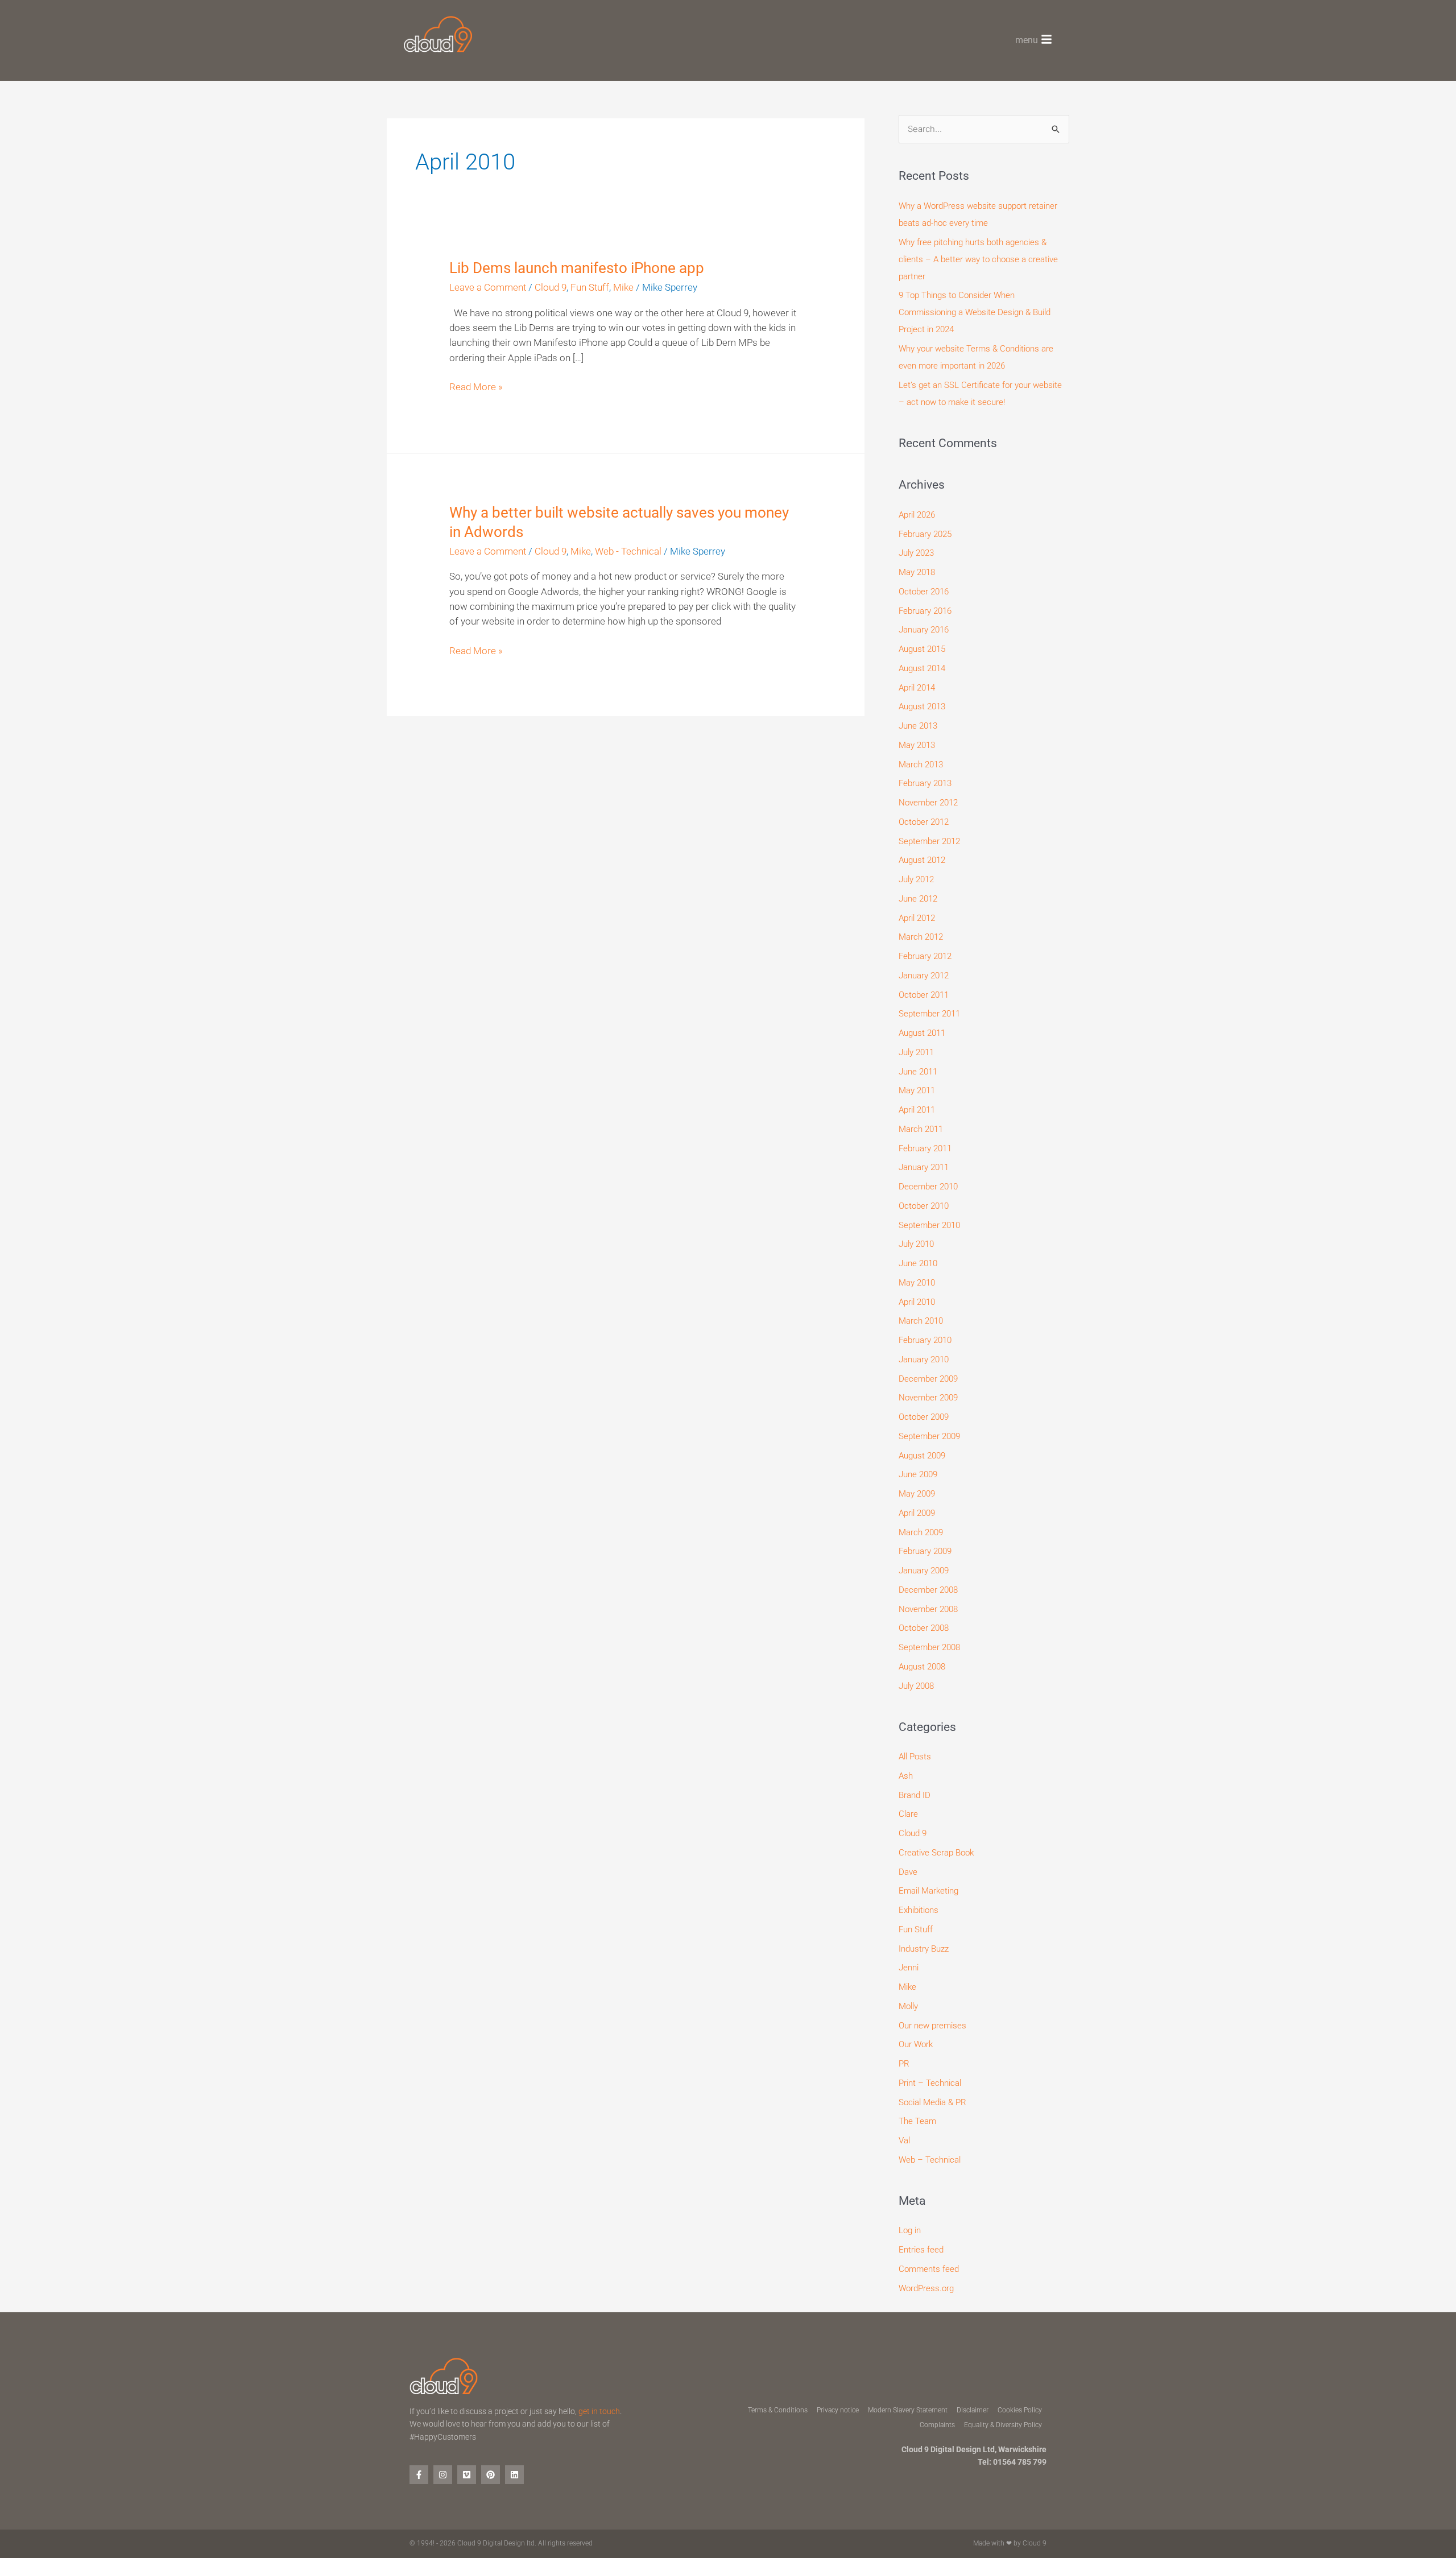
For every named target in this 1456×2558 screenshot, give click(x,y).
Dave (908, 1872)
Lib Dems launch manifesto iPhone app (577, 268)
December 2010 (928, 1187)
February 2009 (925, 1551)
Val (904, 2140)
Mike (623, 288)
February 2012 (925, 956)
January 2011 (924, 1167)
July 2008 (916, 1686)
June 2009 (918, 1474)
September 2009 (929, 1436)
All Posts (915, 1757)
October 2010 (924, 1206)
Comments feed (929, 2269)
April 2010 (917, 1302)
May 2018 (917, 572)
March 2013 (921, 764)
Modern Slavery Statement (908, 2410)
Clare (908, 1814)
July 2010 (916, 1244)
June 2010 (918, 1263)
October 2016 (924, 592)
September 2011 (929, 1014)
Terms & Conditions (778, 2410)
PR (904, 2064)
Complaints (937, 2425)
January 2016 (924, 630)
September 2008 (929, 1647)
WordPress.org (926, 2288)
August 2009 (922, 1456)
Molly (908, 2006)
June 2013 (918, 726)
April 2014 (917, 688)
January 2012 (924, 976)
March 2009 (921, 1532)
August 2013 (922, 706)
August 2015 (922, 649)
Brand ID (915, 1795)
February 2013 (925, 783)
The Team (917, 2121)
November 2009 (928, 1398)
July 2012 (916, 879)
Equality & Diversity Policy (1003, 2425)
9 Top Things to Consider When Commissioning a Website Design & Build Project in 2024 (975, 312)
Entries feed (921, 2250)
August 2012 (922, 860)
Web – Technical (930, 2160)
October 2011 (924, 995)
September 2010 (929, 1225)
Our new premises (932, 2026)
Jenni (909, 1968)
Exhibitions (919, 1910)
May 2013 (917, 745)
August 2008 (922, 1667)
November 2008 (928, 1609)
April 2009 (917, 1513)
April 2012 (917, 918)
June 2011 (918, 1072)
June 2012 (918, 899)
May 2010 (917, 1283)
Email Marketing (928, 1891)
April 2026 (917, 515)
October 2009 (924, 1417)
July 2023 (916, 553)
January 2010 (924, 1359)
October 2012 (924, 822)
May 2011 (917, 1090)
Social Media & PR (932, 2102)
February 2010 (925, 1340)
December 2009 (928, 1379)
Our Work (916, 2044)
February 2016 (925, 611)
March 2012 (921, 937)
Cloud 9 (551, 288)
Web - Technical (628, 551)
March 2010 (921, 1321)
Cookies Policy (1020, 2410)
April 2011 (917, 1110)
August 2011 (922, 1033)
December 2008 (928, 1590)
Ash (906, 1776)
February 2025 (925, 534)
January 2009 (924, 1571)
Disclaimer (973, 2410)
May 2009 (917, 1494)
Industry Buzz (924, 1949)
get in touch (599, 2411)
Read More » (476, 386)
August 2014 (922, 668)
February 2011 (925, 1148)
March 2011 (921, 1129)
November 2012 (928, 803)
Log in (910, 2230)
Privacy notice (838, 2410)
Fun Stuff (590, 288)
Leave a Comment (488, 288)
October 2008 (924, 1628)
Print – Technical (930, 2083)
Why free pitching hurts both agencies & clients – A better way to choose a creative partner (978, 259)
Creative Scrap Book (936, 1853)
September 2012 (929, 841)
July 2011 (916, 1052)
